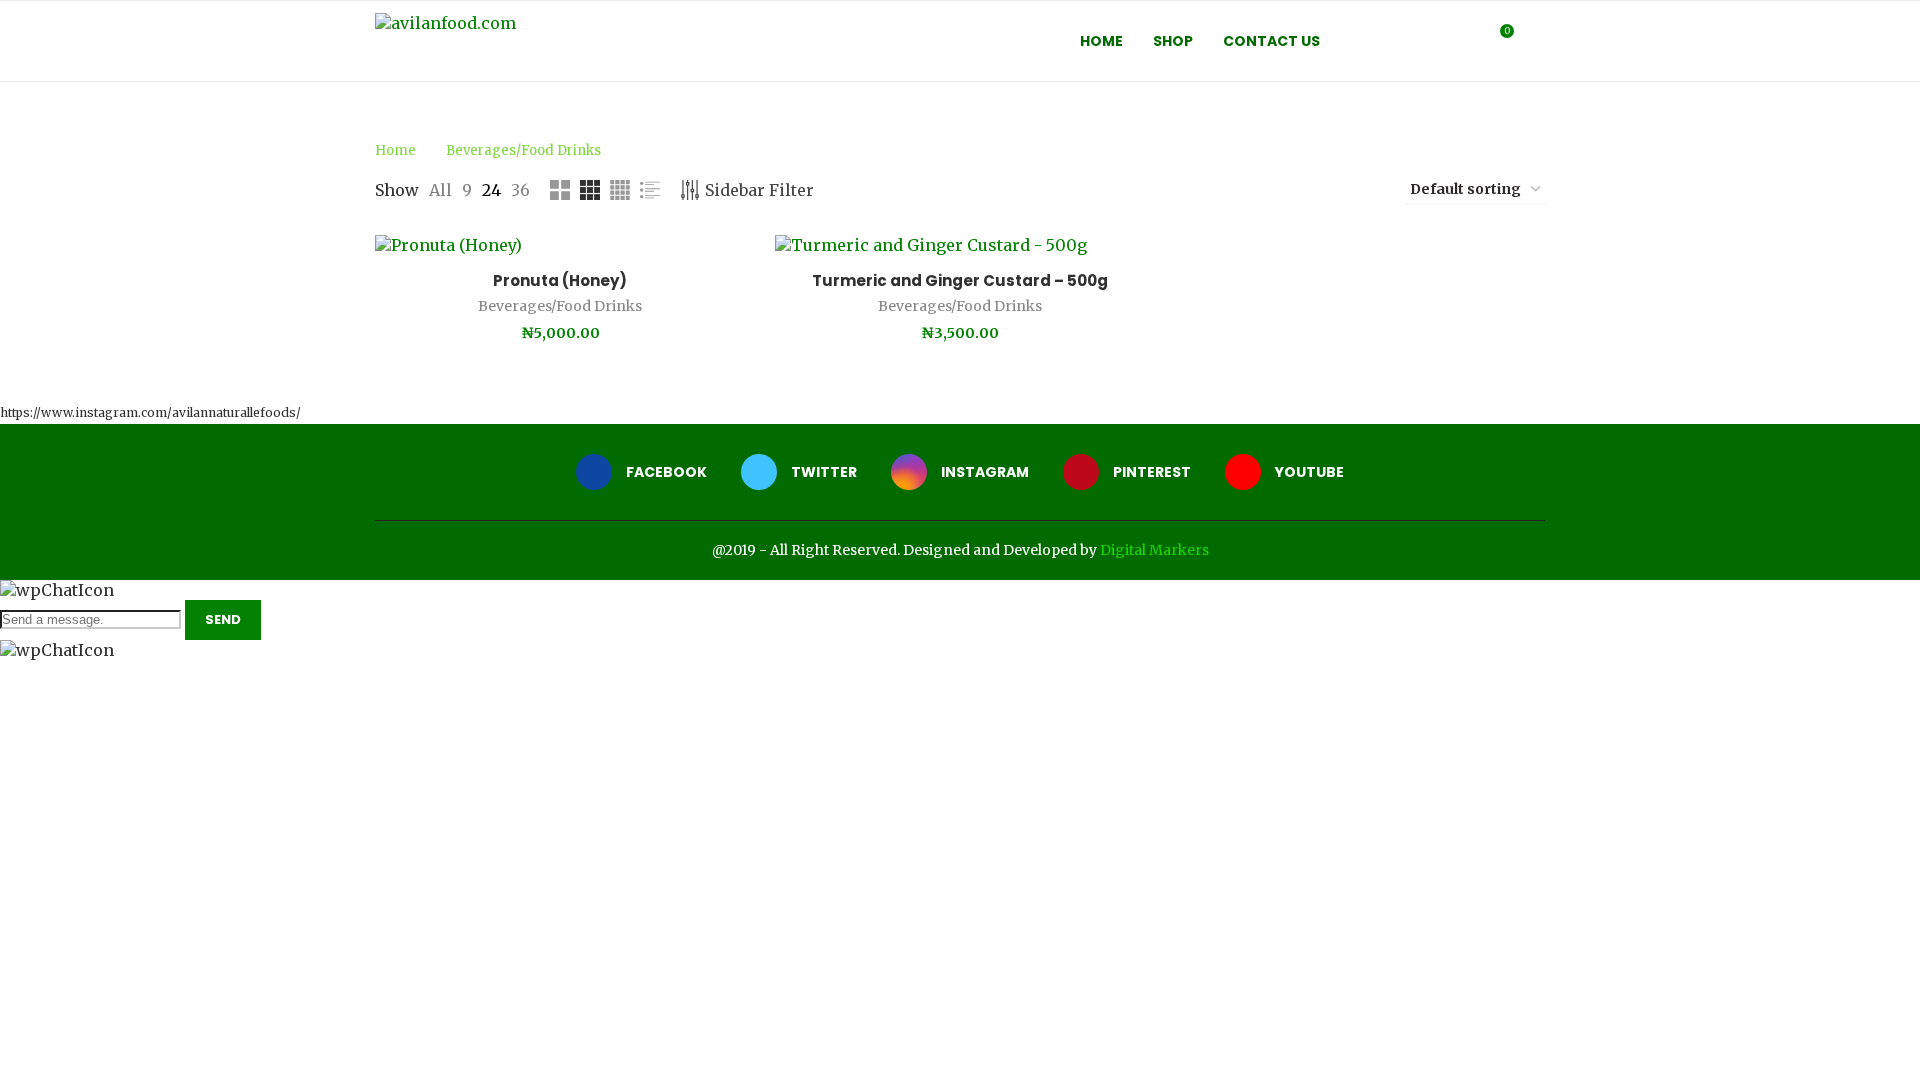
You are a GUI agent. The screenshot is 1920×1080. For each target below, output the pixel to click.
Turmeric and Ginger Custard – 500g (960, 280)
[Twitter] (1406, 41)
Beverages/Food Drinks (560, 306)
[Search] (1535, 41)
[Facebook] (1385, 41)
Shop (1173, 41)
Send (223, 619)
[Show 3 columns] (590, 190)
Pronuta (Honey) (560, 280)
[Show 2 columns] (560, 190)
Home (1101, 41)
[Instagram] (1427, 41)
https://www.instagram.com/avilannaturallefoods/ (150, 412)
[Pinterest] (1448, 41)
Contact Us (1271, 41)
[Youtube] (1469, 41)
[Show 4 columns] (620, 190)
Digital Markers (1154, 550)
